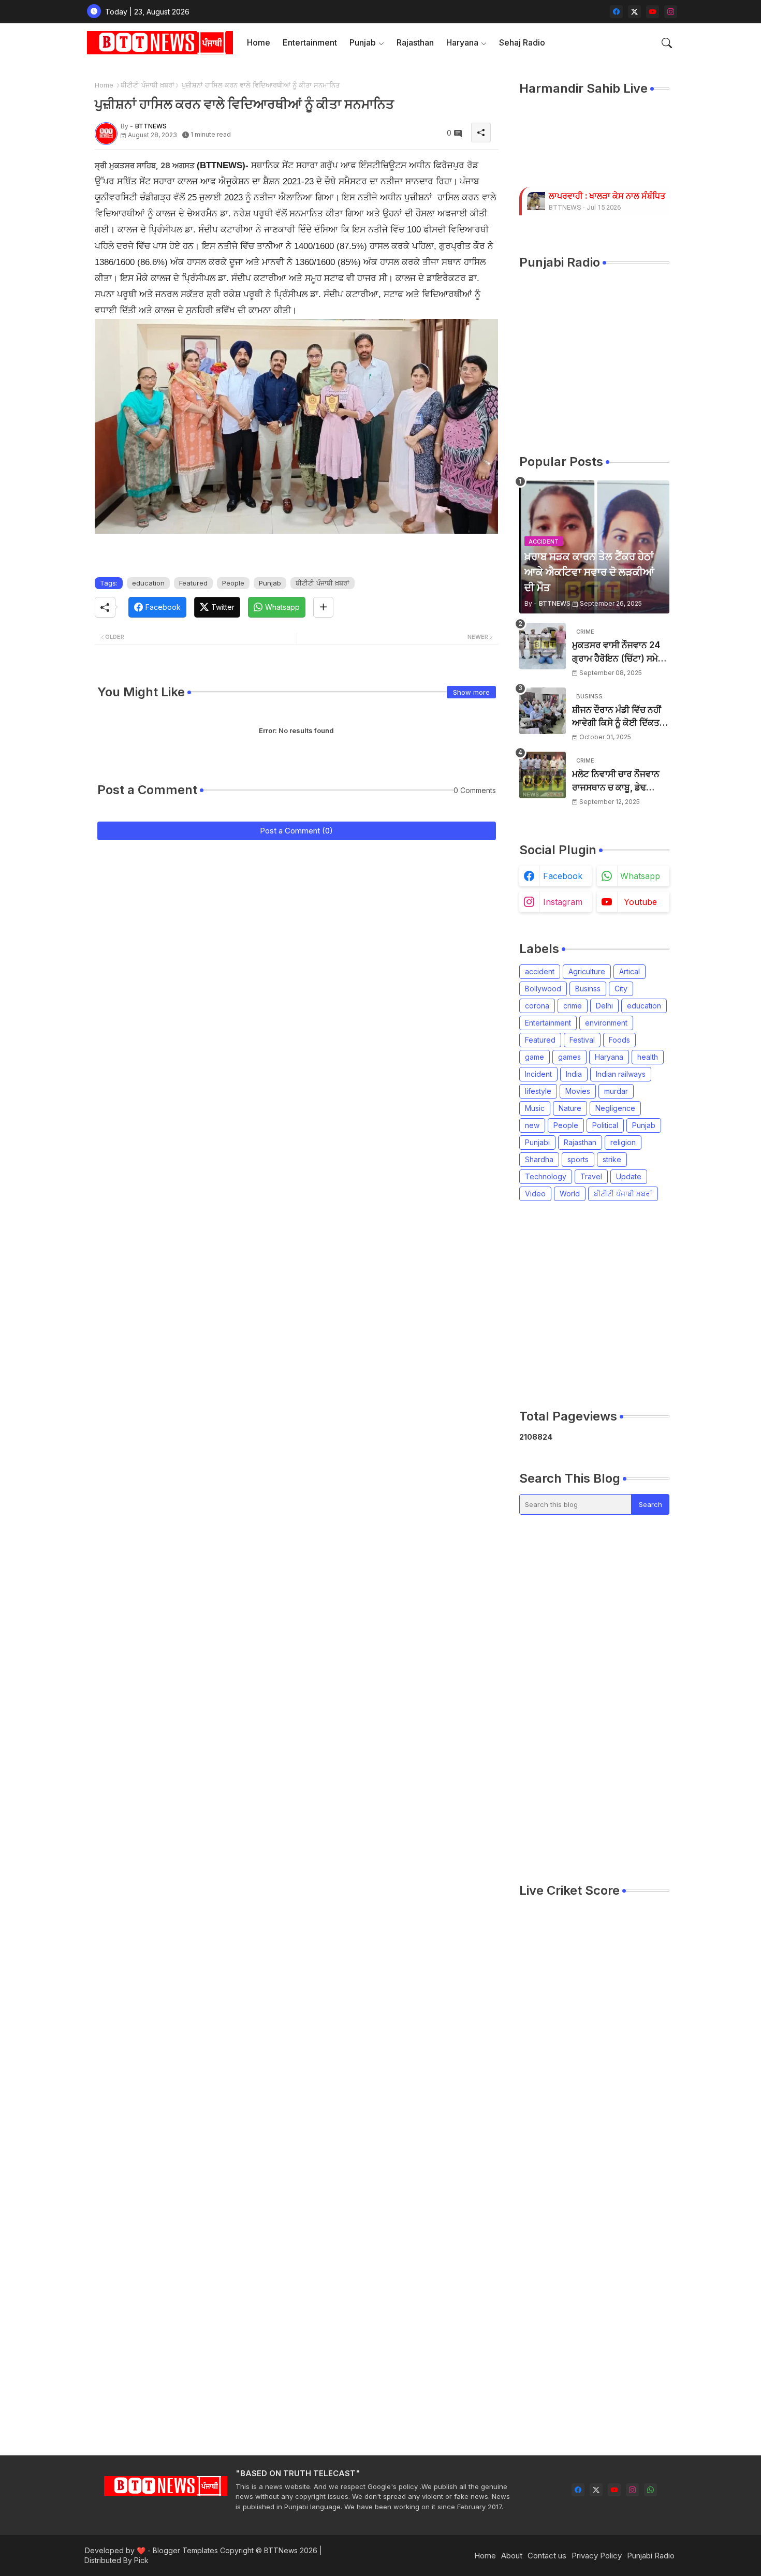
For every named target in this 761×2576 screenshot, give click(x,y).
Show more (471, 692)
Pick (141, 2560)
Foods (619, 1040)
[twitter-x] (634, 12)
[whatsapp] (650, 2490)
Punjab (363, 42)
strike (612, 1159)
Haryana (462, 42)
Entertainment (310, 42)
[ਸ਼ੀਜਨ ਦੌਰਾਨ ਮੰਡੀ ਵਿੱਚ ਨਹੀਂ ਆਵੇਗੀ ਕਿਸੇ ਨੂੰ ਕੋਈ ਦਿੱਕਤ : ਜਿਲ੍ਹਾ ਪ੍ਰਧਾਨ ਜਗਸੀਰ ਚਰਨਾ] (543, 711)
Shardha (539, 1159)
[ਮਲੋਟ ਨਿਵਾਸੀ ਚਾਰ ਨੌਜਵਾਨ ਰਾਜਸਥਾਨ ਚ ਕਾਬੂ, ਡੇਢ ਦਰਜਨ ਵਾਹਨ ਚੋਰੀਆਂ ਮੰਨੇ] (543, 775)
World (570, 1194)
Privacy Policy (597, 2556)
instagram (563, 902)
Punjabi (537, 1142)
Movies (578, 1091)
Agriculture (587, 971)
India (574, 1074)
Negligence (615, 1108)
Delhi (604, 1006)
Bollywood (543, 989)
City (621, 989)
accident (540, 971)
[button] (667, 43)
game (535, 1057)
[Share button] (323, 607)
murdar (616, 1091)
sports (578, 1159)
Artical (630, 971)
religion (623, 1142)
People (233, 583)
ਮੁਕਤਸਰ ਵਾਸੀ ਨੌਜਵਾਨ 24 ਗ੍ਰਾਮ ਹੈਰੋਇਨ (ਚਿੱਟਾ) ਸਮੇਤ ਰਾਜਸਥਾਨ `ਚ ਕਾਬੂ (618, 653)
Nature (570, 1108)
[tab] (259, 43)
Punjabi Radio (651, 2556)
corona (537, 1006)
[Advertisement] (640, 1305)
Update (629, 1176)
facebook (563, 876)
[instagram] (671, 12)
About (512, 2556)
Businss (588, 989)
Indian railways (621, 1074)
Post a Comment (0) (296, 831)
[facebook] (616, 12)
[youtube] (653, 12)
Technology (546, 1176)
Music (535, 1108)
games (569, 1057)
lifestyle (538, 1091)
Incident (538, 1074)
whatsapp (640, 876)
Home (259, 42)
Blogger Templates (185, 2550)
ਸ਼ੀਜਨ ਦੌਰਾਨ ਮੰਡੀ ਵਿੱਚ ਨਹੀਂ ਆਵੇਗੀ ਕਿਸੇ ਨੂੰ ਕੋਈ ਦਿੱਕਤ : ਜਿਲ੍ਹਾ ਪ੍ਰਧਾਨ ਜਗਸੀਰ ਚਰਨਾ (618, 717)
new (532, 1125)
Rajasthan (415, 42)
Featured (193, 583)
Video (535, 1194)
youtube (640, 902)
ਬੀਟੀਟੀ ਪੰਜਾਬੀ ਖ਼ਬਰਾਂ (148, 85)
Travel (591, 1176)
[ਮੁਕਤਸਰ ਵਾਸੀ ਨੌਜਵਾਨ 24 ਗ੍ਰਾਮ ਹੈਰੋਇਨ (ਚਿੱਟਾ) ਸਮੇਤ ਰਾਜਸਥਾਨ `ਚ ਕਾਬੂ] (543, 646)
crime (573, 1006)
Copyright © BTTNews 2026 (269, 2550)
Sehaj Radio (522, 42)
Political (605, 1125)
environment (606, 1023)
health (648, 1057)
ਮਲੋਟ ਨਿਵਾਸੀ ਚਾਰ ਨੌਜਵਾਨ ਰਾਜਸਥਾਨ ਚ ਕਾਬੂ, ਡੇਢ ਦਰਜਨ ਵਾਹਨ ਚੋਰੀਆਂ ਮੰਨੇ (616, 781)
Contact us (547, 2556)
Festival (582, 1040)
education (148, 583)
